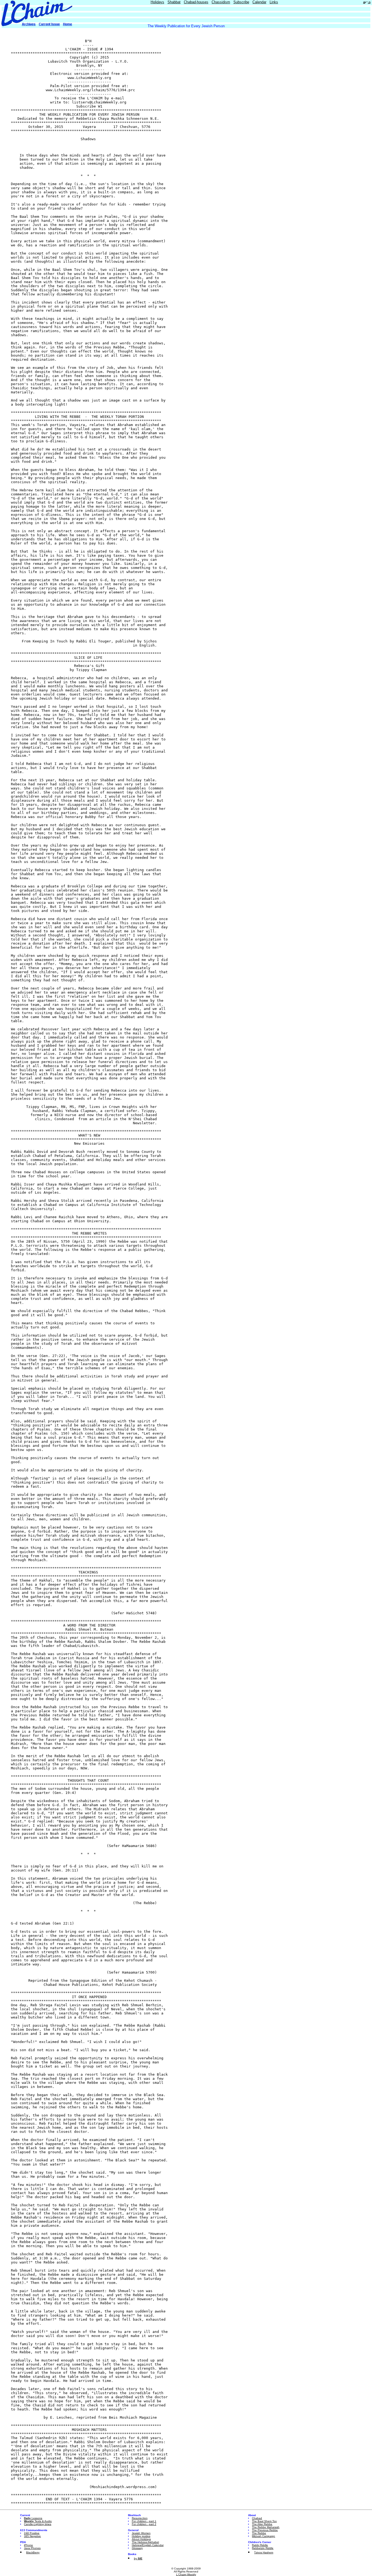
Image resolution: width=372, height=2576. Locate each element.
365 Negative (32, 2536)
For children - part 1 (144, 2521)
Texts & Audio (38, 2521)
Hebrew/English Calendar (148, 2545)
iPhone (28, 2545)
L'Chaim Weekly (186, 2575)
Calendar (259, 2)
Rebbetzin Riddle (263, 2548)
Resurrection (140, 2518)
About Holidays (141, 2539)
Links (274, 2)
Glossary (137, 2548)
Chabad (257, 2518)
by (138, 2558)
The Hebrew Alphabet (145, 2542)
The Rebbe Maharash (266, 2527)
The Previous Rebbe (265, 2530)
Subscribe (241, 2)
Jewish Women (141, 2533)
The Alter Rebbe (262, 2524)
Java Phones (32, 2548)
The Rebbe (259, 2533)
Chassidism (221, 2)
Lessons (33, 2518)
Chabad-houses (196, 2)
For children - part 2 (144, 2524)
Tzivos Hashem (264, 2552)
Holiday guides (141, 2536)
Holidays (157, 2)
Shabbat (174, 2)
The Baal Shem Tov (264, 2521)
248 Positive (32, 2533)
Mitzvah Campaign (263, 2536)
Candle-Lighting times (38, 2524)
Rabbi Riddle (260, 2545)
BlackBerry (33, 2552)
